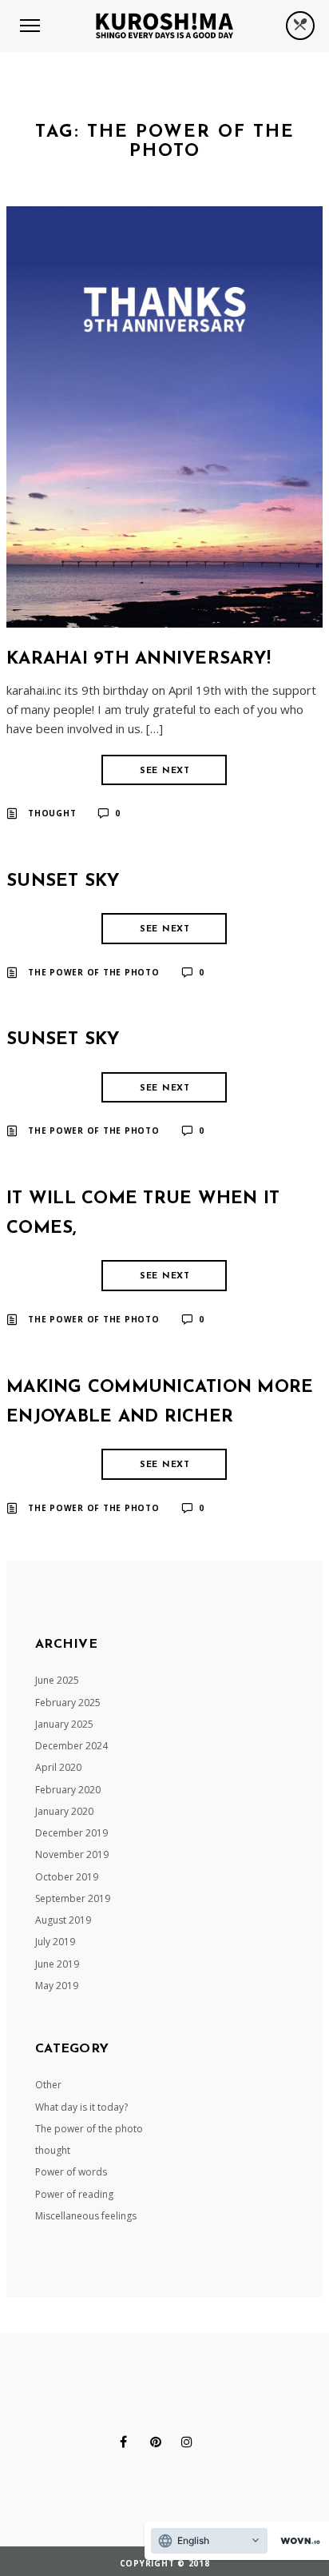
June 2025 (57, 1680)
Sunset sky (63, 881)
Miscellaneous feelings (86, 2216)
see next (165, 771)
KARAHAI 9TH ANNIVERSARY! (139, 659)
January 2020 (64, 1811)
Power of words (71, 2172)
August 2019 (63, 1920)
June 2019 (57, 1964)
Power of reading (74, 2194)
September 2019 (73, 1898)
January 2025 (64, 1724)
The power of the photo (94, 972)
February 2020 (68, 1790)
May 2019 (57, 1986)
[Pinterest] (156, 2442)
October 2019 (67, 1877)
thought (52, 813)
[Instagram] (187, 2442)
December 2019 (71, 1833)
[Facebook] (123, 2442)
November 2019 (72, 1854)
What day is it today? (81, 2107)
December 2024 (71, 1746)
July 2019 (55, 1942)
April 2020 (58, 1767)
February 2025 (68, 1703)
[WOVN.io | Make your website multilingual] (297, 2541)
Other (48, 2085)
